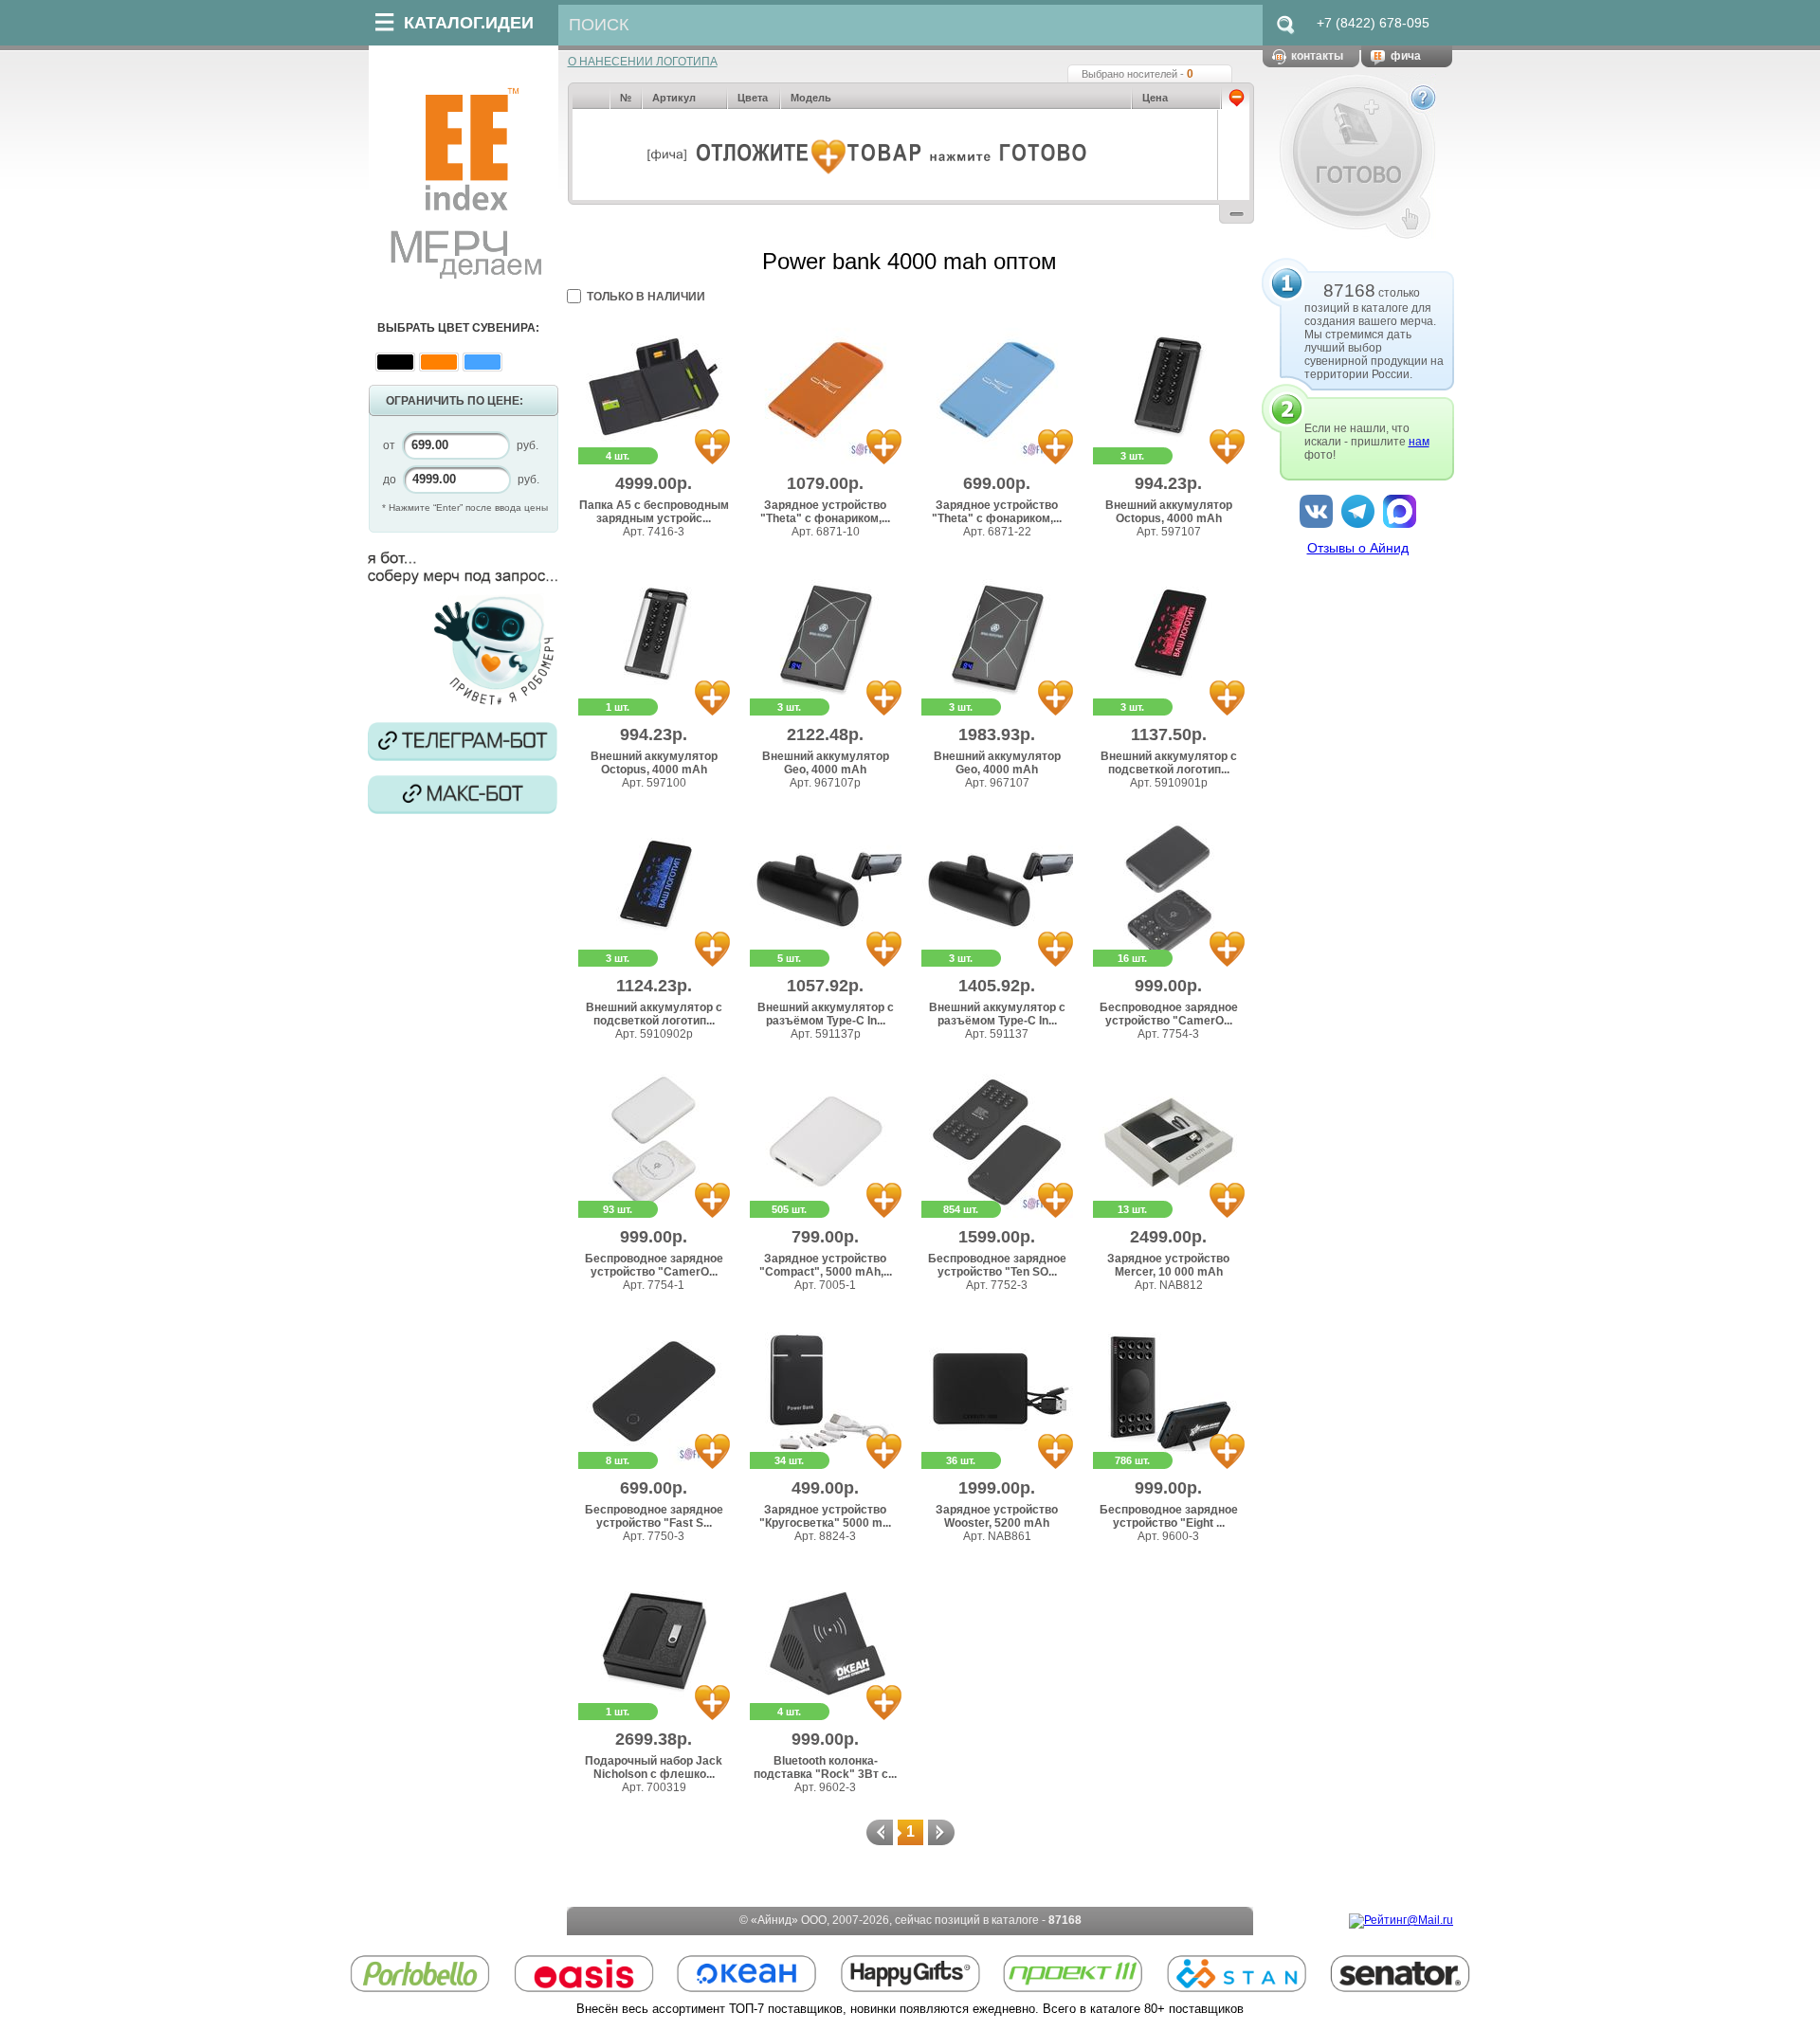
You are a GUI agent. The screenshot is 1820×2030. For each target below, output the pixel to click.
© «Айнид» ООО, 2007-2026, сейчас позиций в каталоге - (910, 1920)
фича (1406, 56)
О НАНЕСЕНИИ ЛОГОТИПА (643, 62)
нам (1419, 442)
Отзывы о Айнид (1358, 548)
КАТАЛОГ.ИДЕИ (469, 23)
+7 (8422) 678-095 (1373, 23)
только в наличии (646, 297)
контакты (1317, 56)
